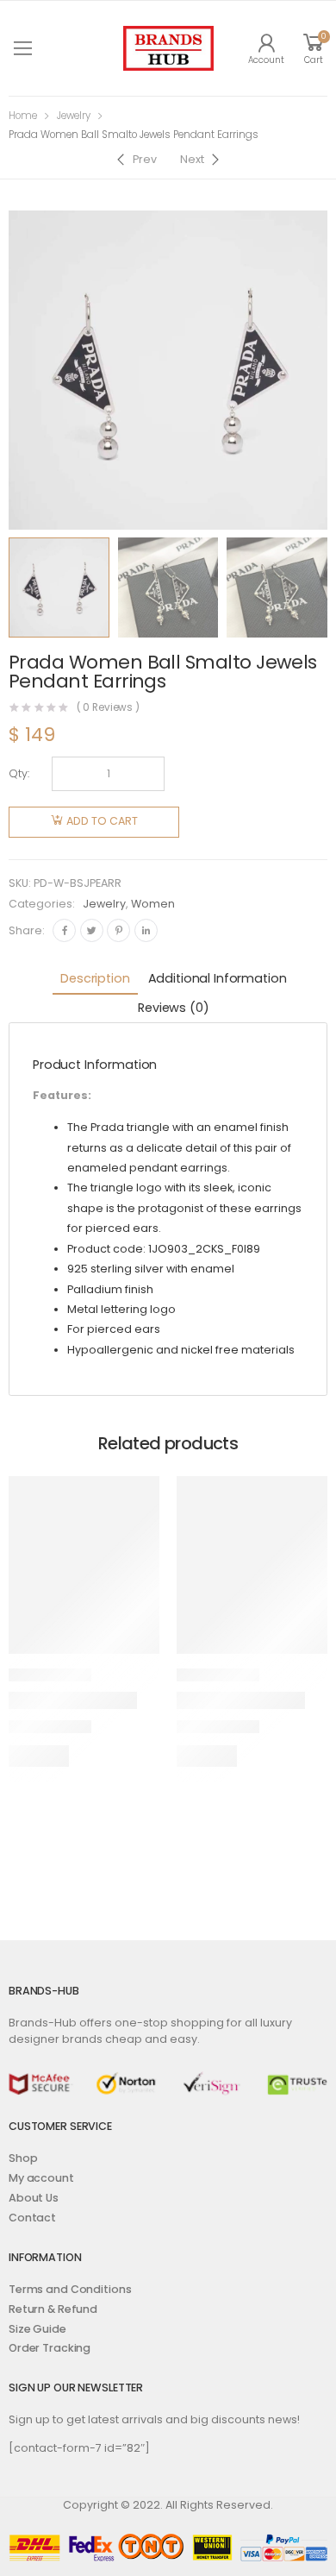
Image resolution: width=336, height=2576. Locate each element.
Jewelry (74, 116)
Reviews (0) (173, 1008)
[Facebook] (64, 930)
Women (153, 904)
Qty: (19, 773)
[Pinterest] (118, 930)
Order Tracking (50, 2348)
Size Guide (37, 2329)
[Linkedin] (146, 930)
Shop (23, 2158)
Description (95, 978)
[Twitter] (92, 930)
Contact (32, 2218)
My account (41, 2178)
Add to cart (102, 821)
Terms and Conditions (70, 2289)
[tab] (95, 980)
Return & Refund (53, 2309)
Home (23, 116)
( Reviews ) (109, 708)
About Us (34, 2198)
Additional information (218, 978)
